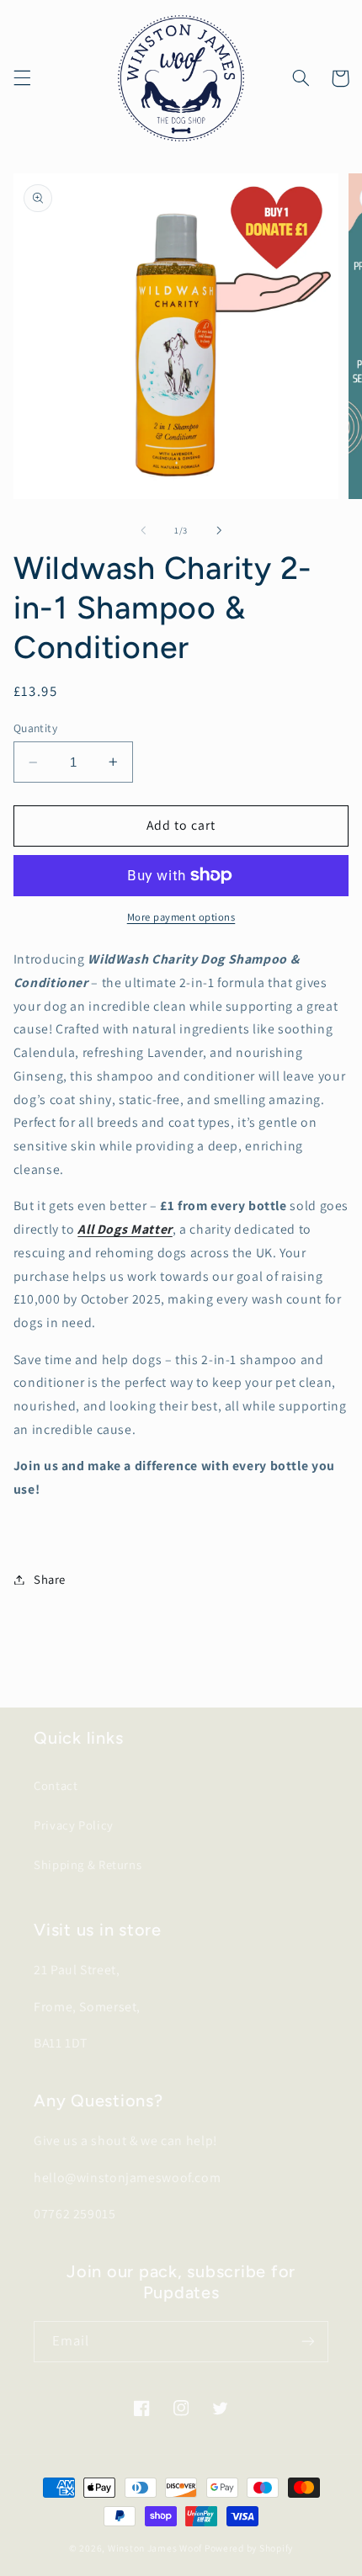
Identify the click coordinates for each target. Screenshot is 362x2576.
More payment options (181, 917)
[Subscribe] (308, 2342)
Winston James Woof (155, 2548)
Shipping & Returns (88, 1864)
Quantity (35, 728)
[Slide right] (219, 530)
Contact (56, 1785)
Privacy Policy (74, 1825)
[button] (22, 78)
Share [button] (50, 1579)
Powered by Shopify (249, 2548)
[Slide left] (143, 530)
